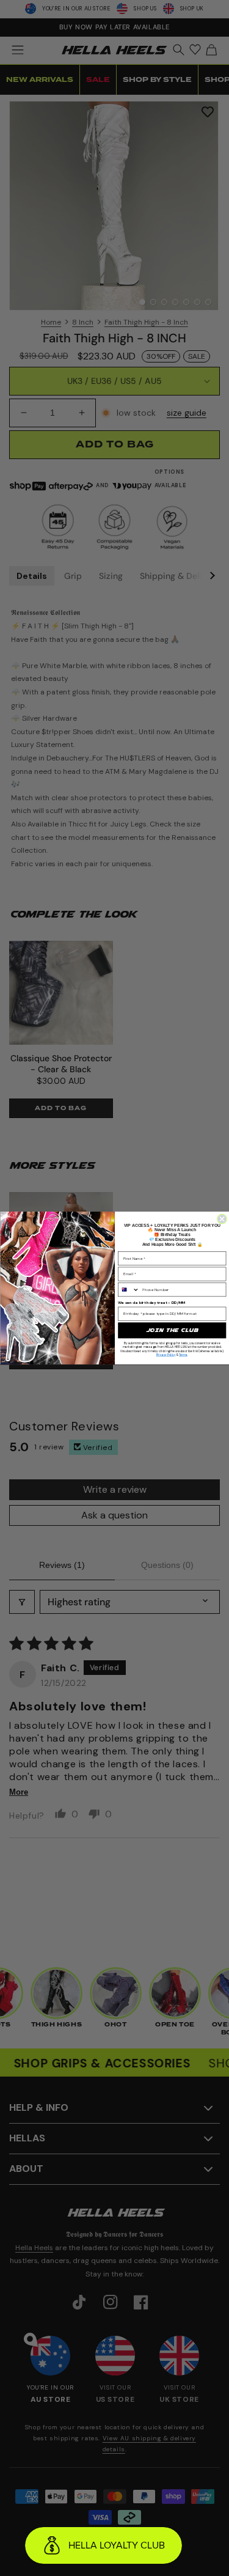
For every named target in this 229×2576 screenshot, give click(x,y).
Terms (183, 1355)
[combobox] (128, 1289)
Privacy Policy (165, 1355)
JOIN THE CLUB (172, 1330)
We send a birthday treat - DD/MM (152, 1302)
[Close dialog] (222, 1219)
